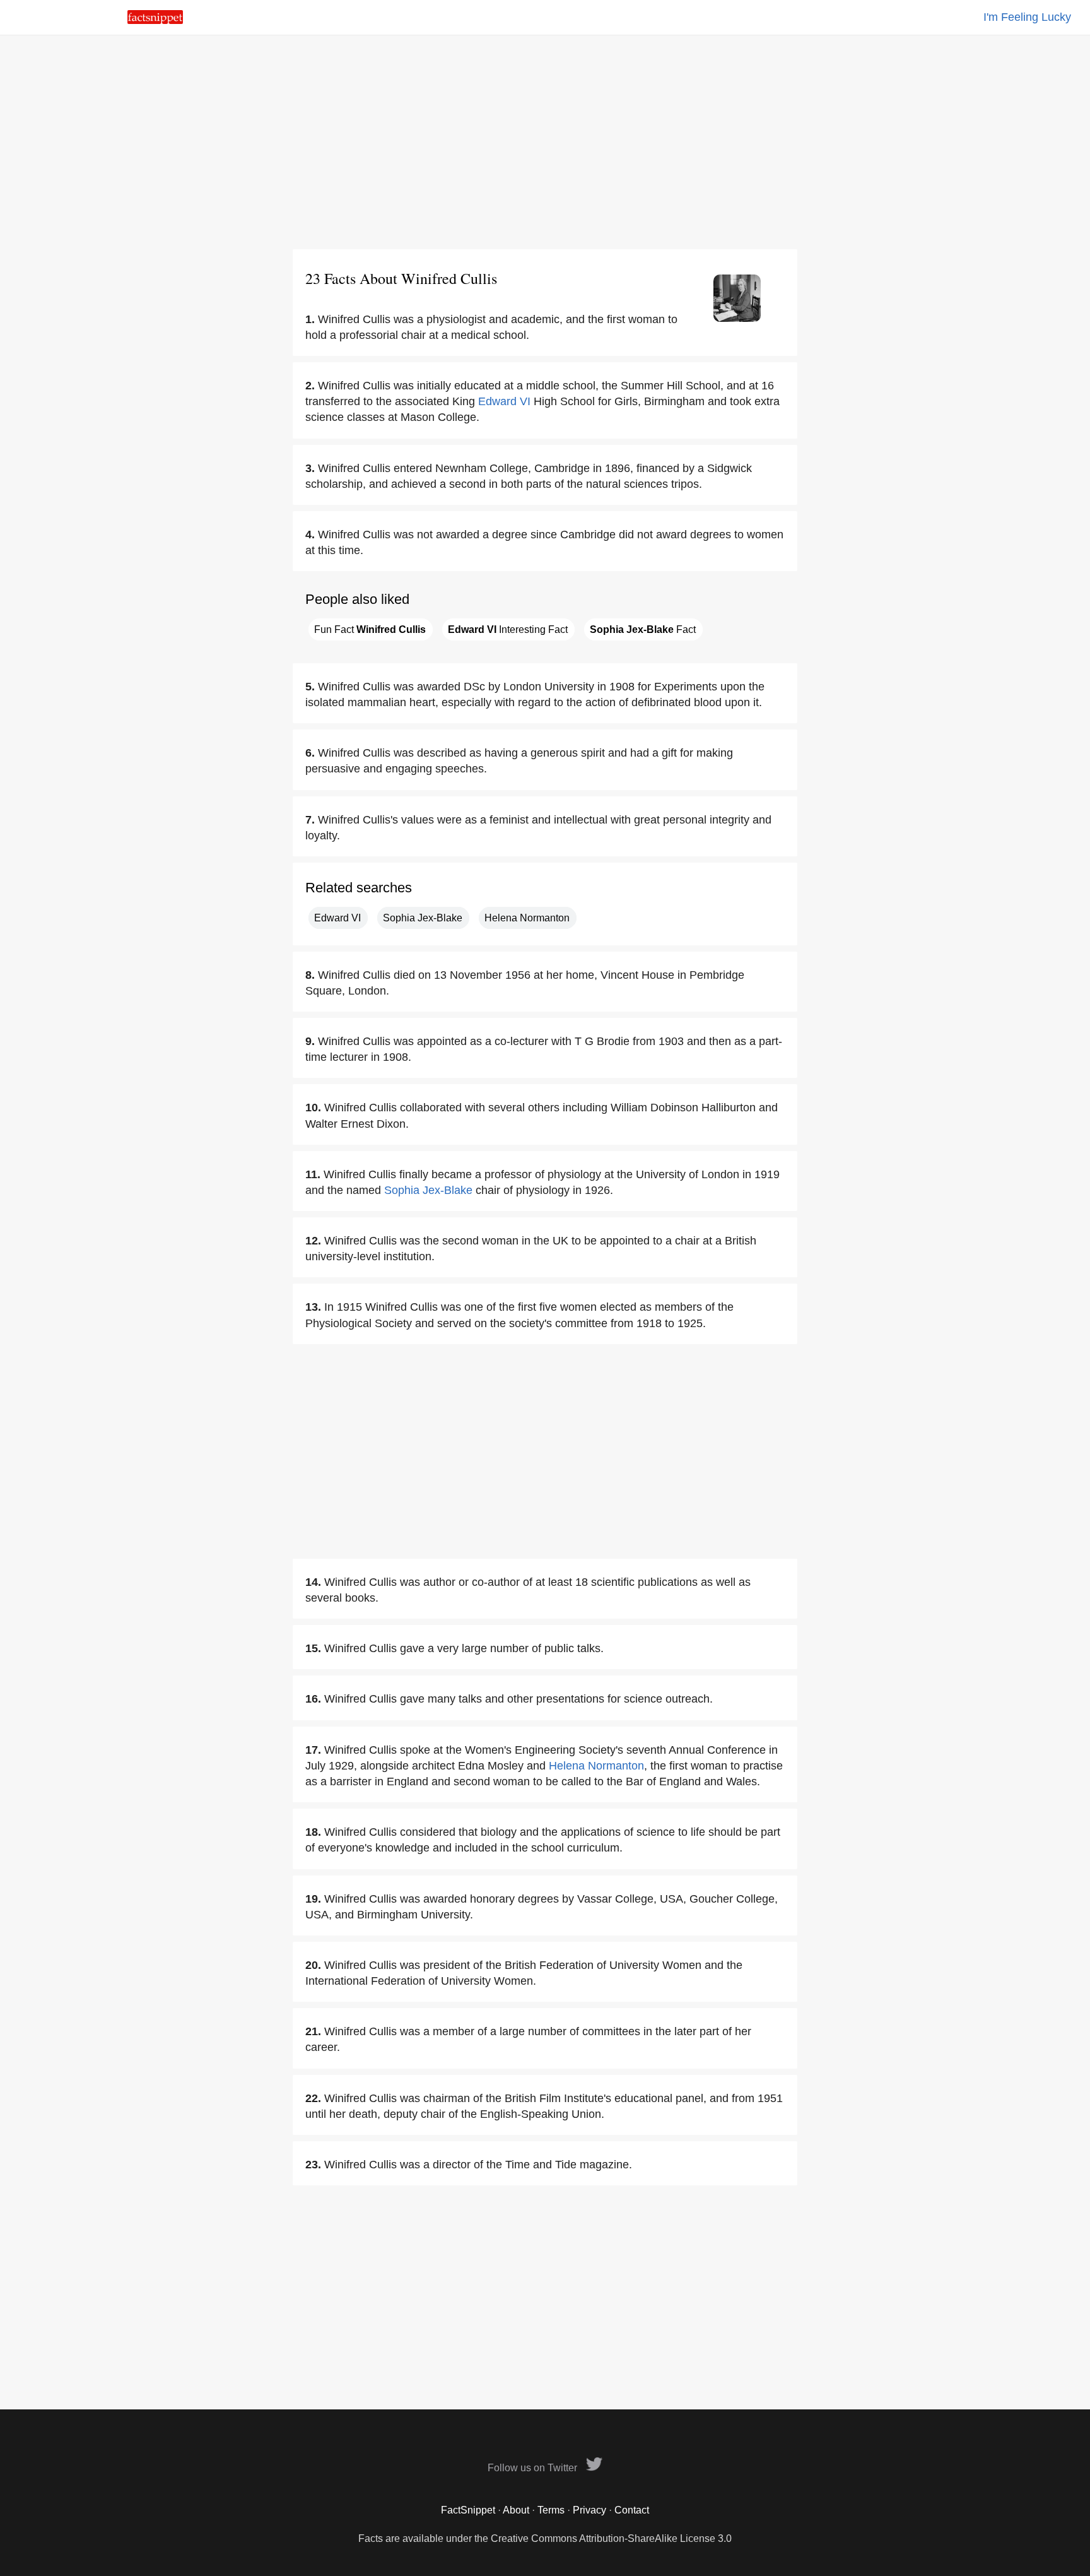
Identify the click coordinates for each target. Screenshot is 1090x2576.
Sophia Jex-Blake (423, 918)
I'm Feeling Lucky (1027, 17)
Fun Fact (370, 629)
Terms (551, 2510)
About (516, 2510)
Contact (632, 2510)
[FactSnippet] (155, 21)
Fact (643, 629)
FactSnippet (468, 2510)
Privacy (589, 2510)
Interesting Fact (508, 629)
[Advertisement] (545, 142)
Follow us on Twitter (534, 2468)
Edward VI (504, 401)
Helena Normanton (527, 918)
